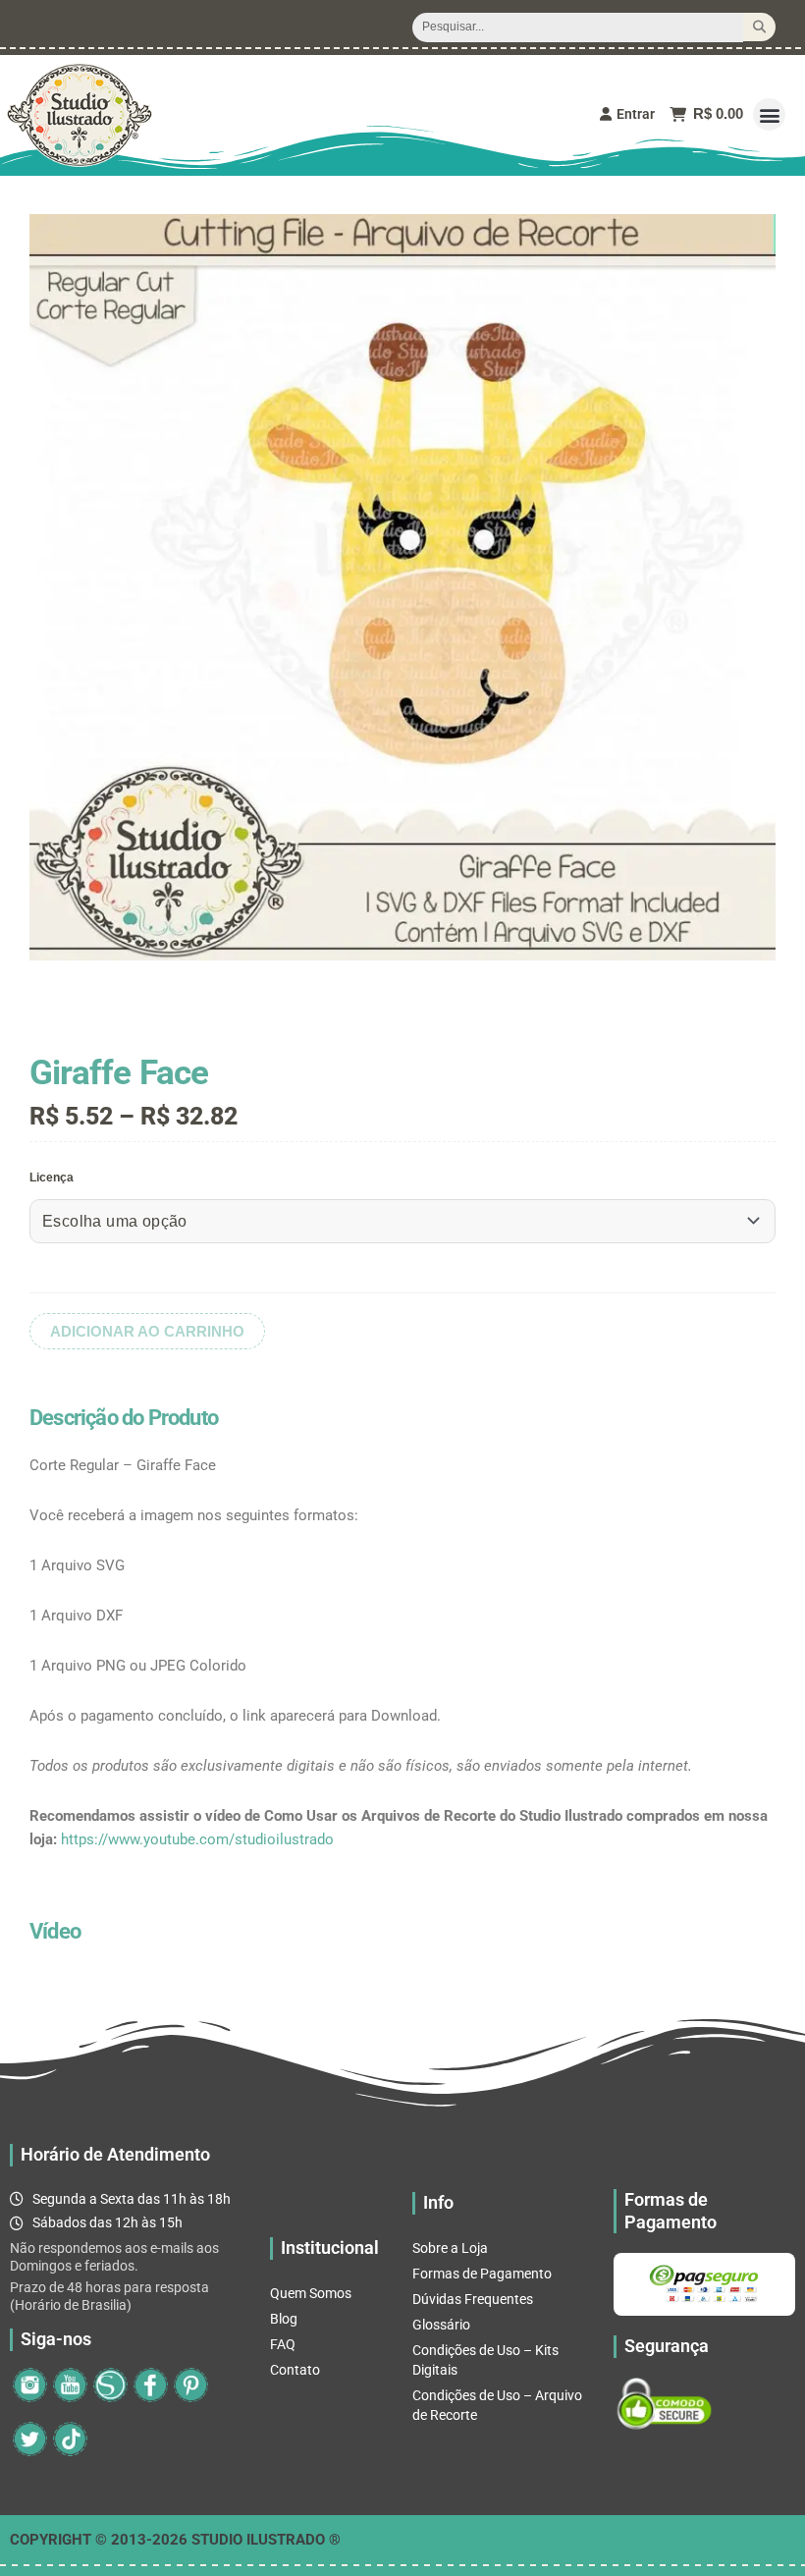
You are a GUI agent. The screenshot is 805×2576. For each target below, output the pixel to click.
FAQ (283, 2344)
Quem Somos (311, 2293)
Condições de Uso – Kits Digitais (485, 2360)
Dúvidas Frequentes (473, 2299)
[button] (769, 114)
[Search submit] (759, 27)
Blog (284, 2319)
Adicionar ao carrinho (147, 1331)
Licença (52, 1178)
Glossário (441, 2325)
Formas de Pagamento (482, 2274)
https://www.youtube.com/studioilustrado (197, 1839)
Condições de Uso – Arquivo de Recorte (497, 2405)
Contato (295, 2370)
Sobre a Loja (450, 2248)
